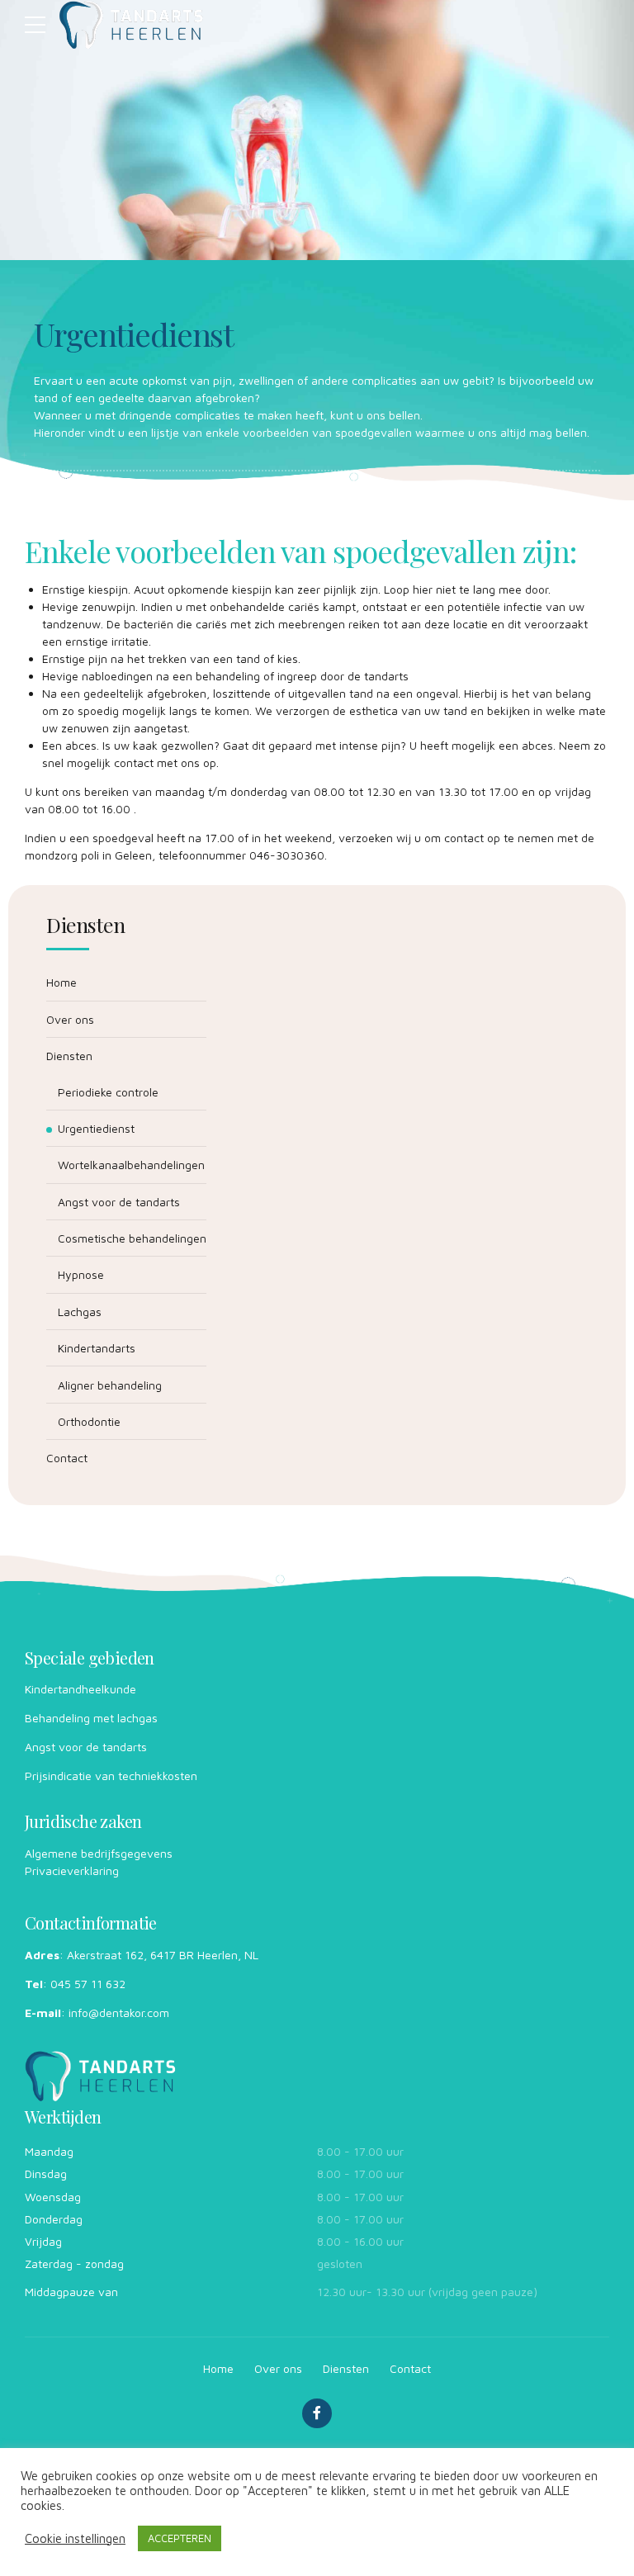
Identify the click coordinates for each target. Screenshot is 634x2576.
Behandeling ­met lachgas (91, 1718)
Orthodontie (89, 1421)
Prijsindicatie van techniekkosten (111, 1776)
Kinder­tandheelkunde (80, 1689)
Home (62, 982)
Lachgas (80, 1312)
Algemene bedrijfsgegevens (99, 1853)
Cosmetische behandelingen (132, 1238)
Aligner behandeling (110, 1385)
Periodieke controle (108, 1092)
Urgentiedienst (96, 1128)
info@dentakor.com (119, 2012)
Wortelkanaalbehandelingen (131, 1165)
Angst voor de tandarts (119, 1202)
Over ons (70, 1019)
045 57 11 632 (88, 1984)
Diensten (69, 1056)
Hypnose (81, 1274)
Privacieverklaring (72, 1870)
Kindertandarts (97, 1348)
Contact (67, 1458)
